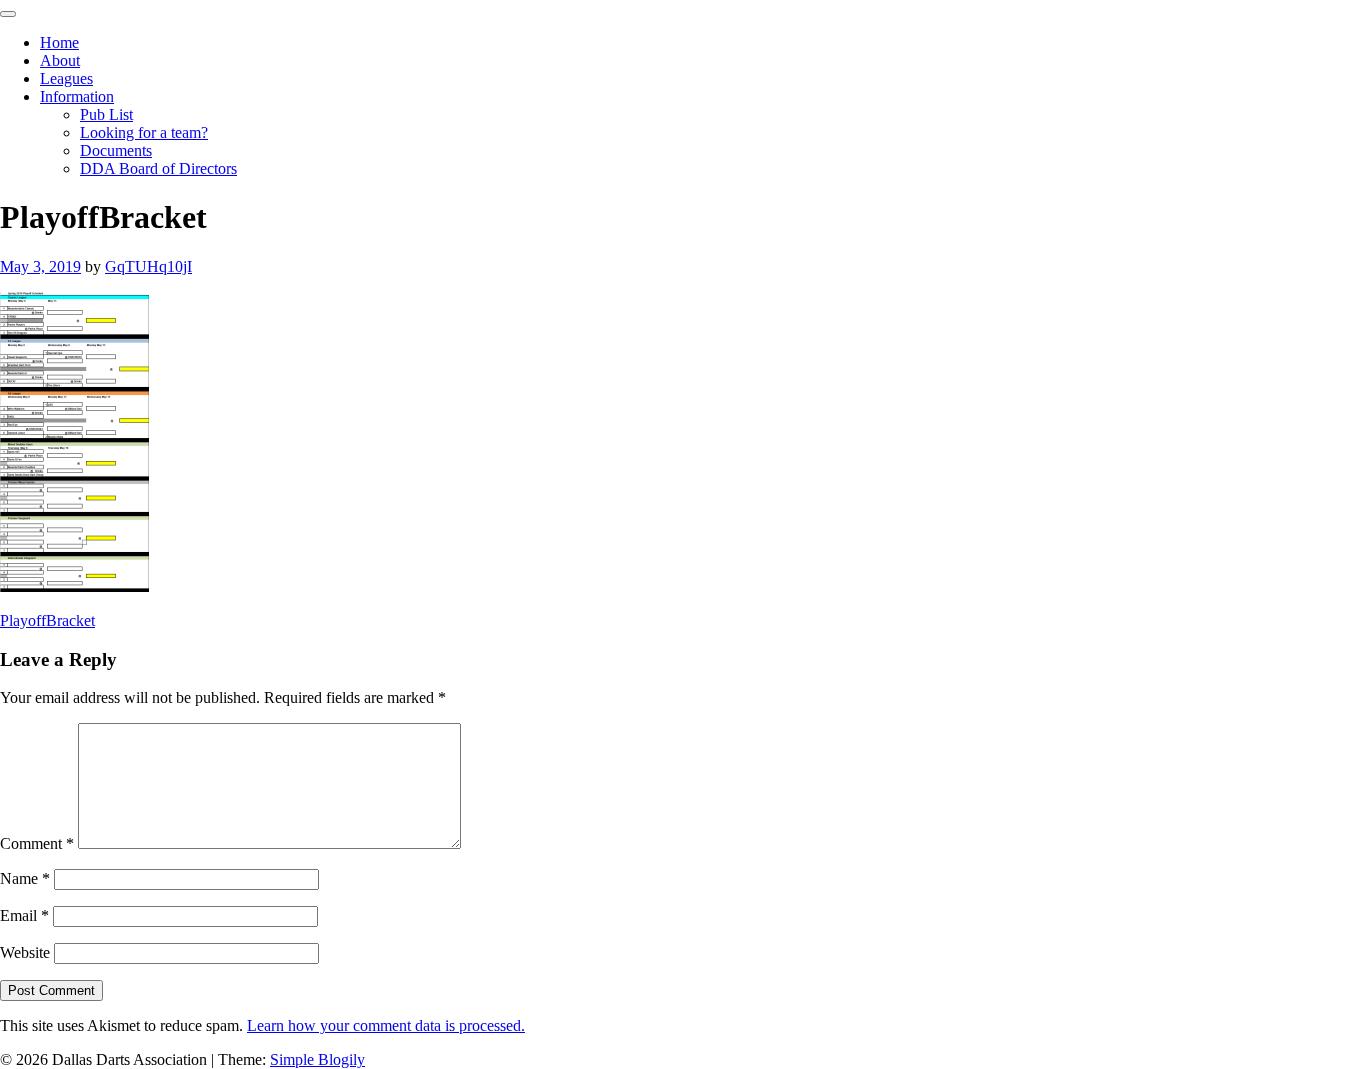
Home (59, 42)
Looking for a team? (144, 132)
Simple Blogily (317, 1059)
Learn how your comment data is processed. (386, 1025)
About (60, 60)
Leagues (66, 78)
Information (77, 96)
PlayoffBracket (47, 620)
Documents (116, 150)
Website (25, 952)
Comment (37, 843)
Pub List (106, 114)
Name (25, 878)
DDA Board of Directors (158, 168)
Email (24, 915)
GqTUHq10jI (148, 266)
